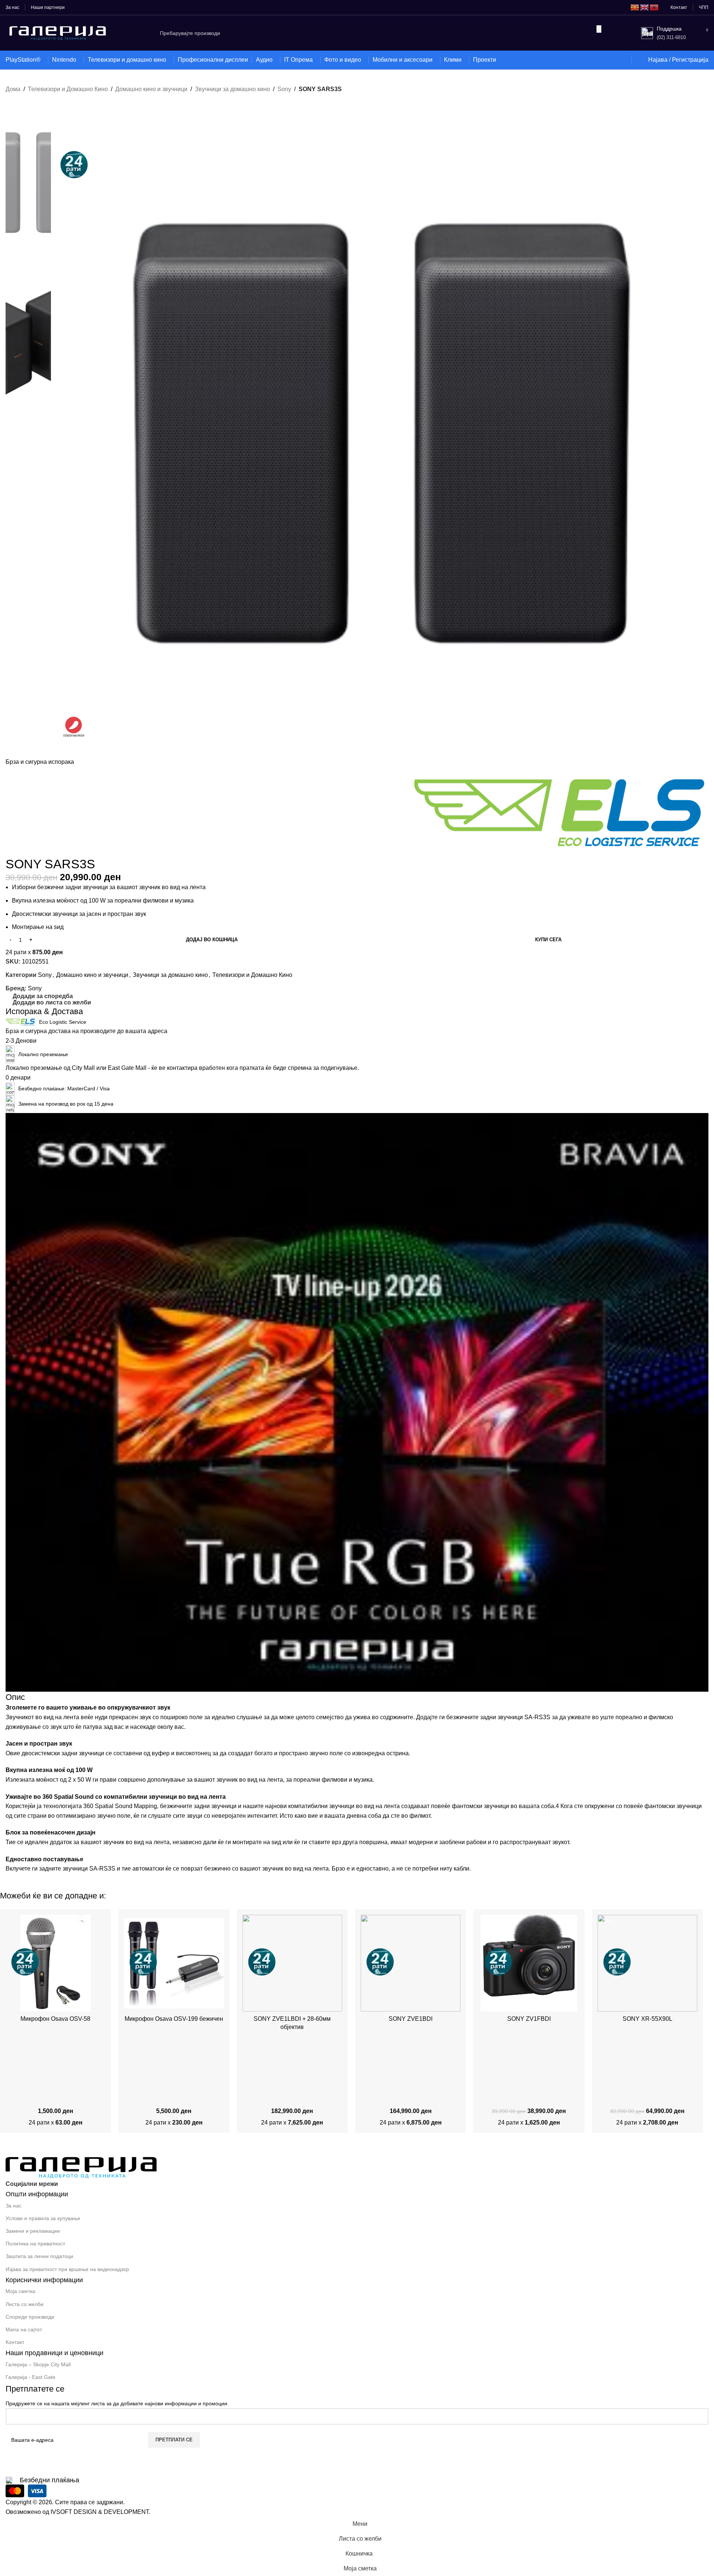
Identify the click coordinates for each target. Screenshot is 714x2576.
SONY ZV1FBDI (529, 2019)
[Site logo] (58, 33)
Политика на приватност (35, 2244)
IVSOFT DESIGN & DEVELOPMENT (100, 2512)
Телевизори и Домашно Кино (68, 89)
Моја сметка (20, 2291)
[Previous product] (9, 99)
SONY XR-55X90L (647, 2019)
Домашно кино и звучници (151, 89)
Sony (284, 89)
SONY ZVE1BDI (411, 2019)
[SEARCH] (599, 29)
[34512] (411, 1963)
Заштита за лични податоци (39, 2256)
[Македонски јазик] (635, 7)
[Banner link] (357, 1402)
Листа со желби (25, 2304)
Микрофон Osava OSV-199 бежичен (174, 2019)
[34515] (292, 1963)
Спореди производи (30, 2317)
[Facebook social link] (66, 2184)
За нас (14, 2206)
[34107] (55, 1963)
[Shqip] (654, 7)
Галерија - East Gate (30, 2377)
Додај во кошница (212, 940)
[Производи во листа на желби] (621, 60)
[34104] (174, 1963)
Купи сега (548, 940)
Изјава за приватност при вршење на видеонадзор (67, 2269)
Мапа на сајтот (24, 2329)
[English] (645, 7)
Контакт (15, 2342)
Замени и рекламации (33, 2231)
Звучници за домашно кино (232, 89)
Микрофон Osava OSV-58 (55, 2019)
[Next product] (24, 99)
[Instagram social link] (79, 2184)
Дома (13, 89)
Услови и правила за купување (43, 2218)
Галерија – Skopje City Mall (38, 2364)
